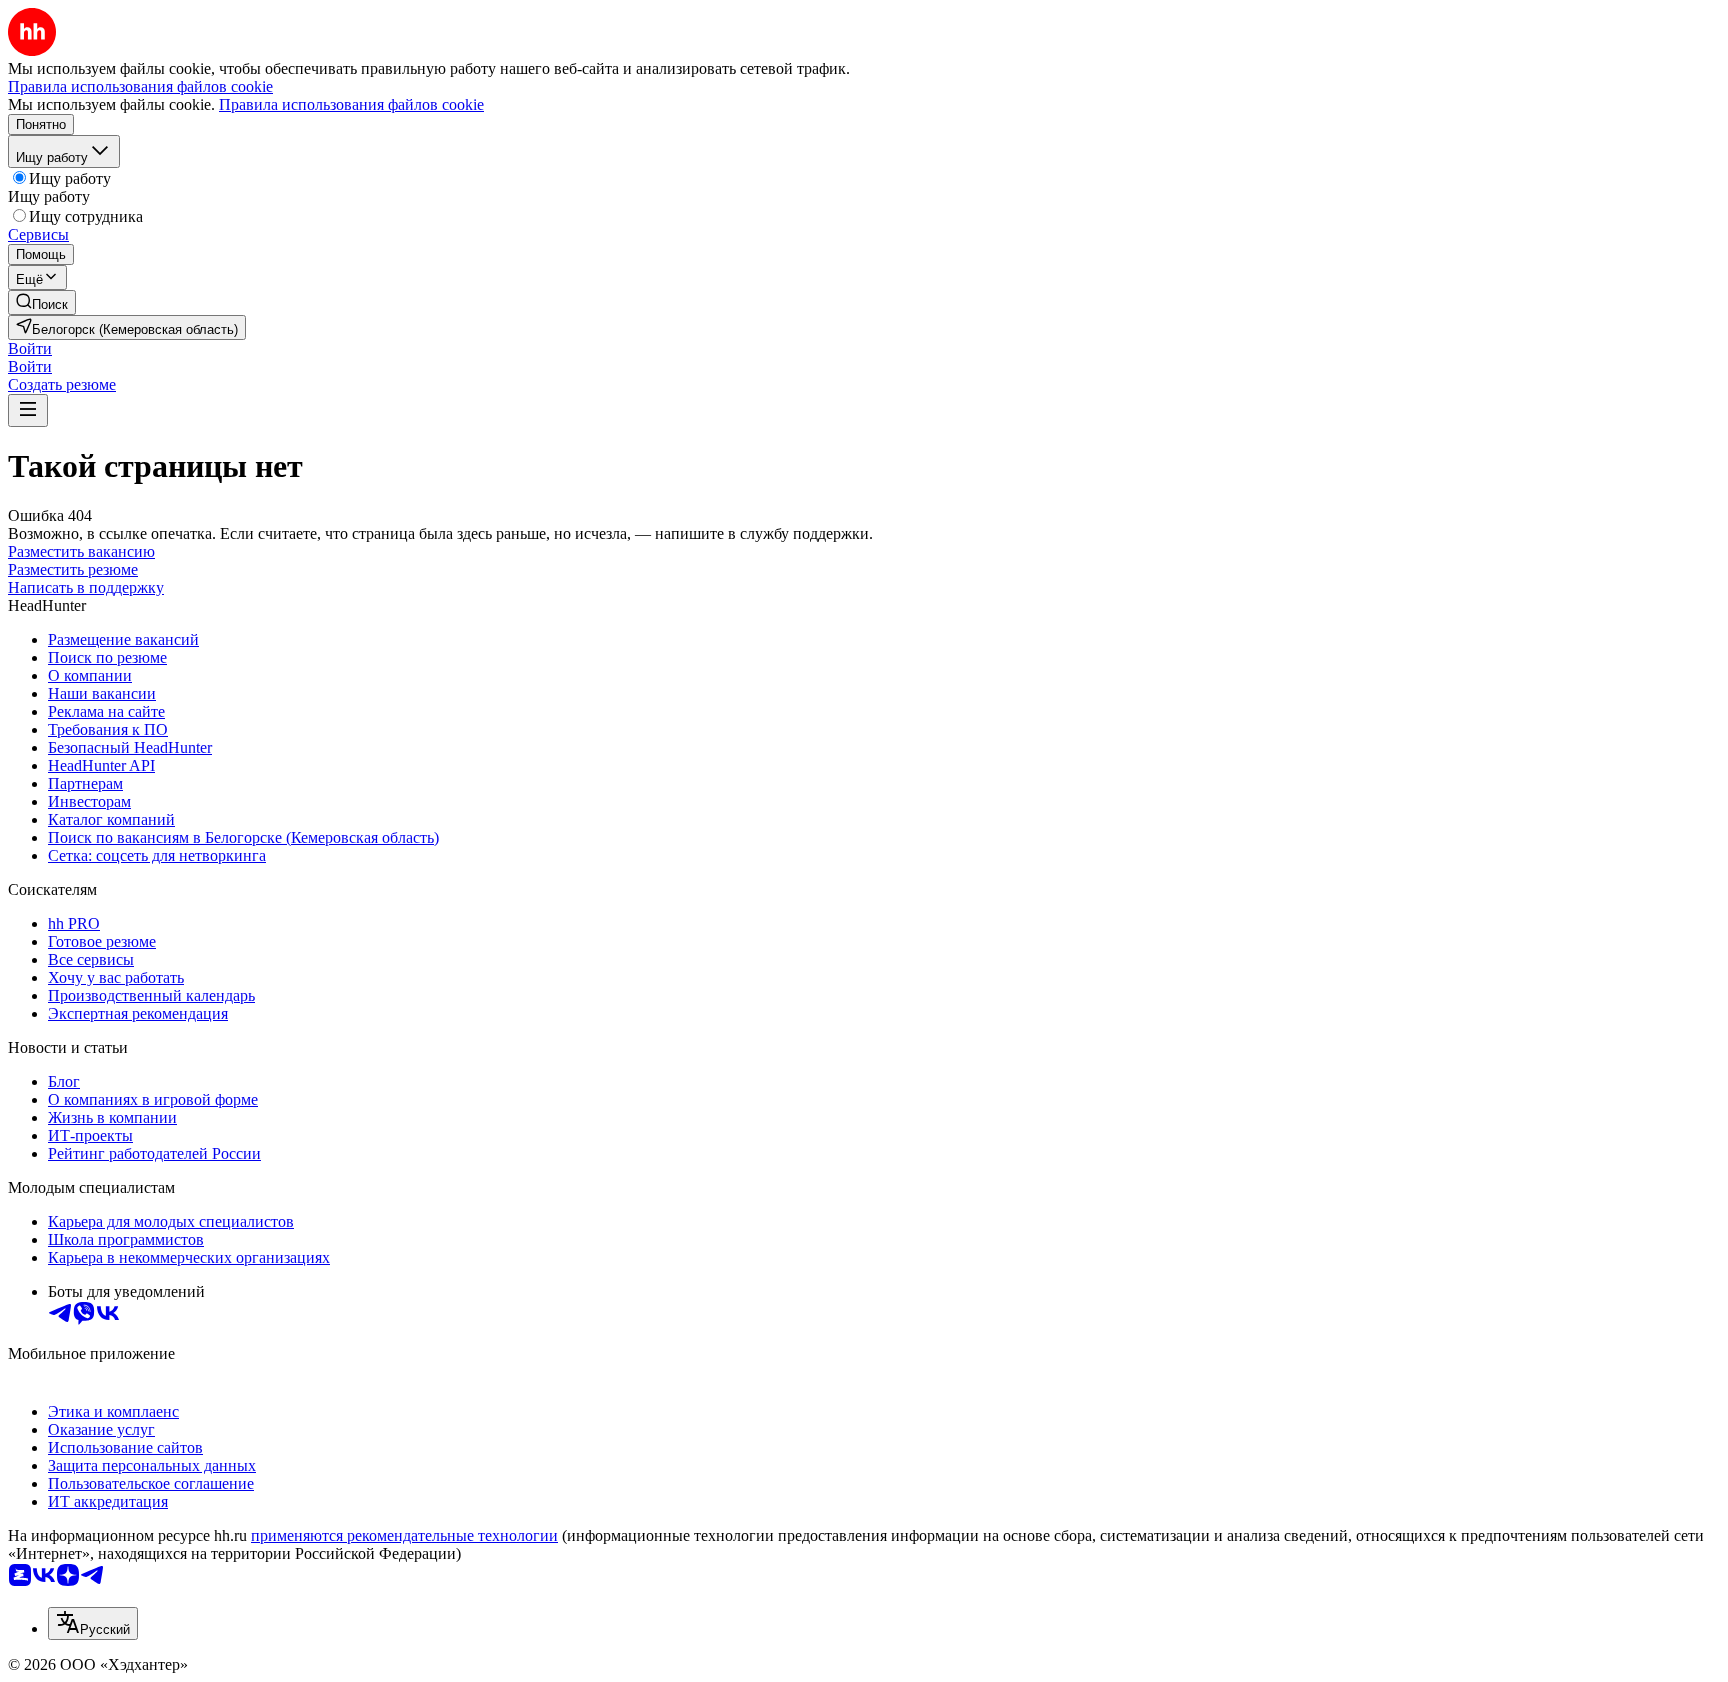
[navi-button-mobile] (28, 410)
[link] (42, 302)
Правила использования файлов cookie (351, 104)
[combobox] (93, 1623)
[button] (30, 348)
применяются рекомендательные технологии (404, 1535)
